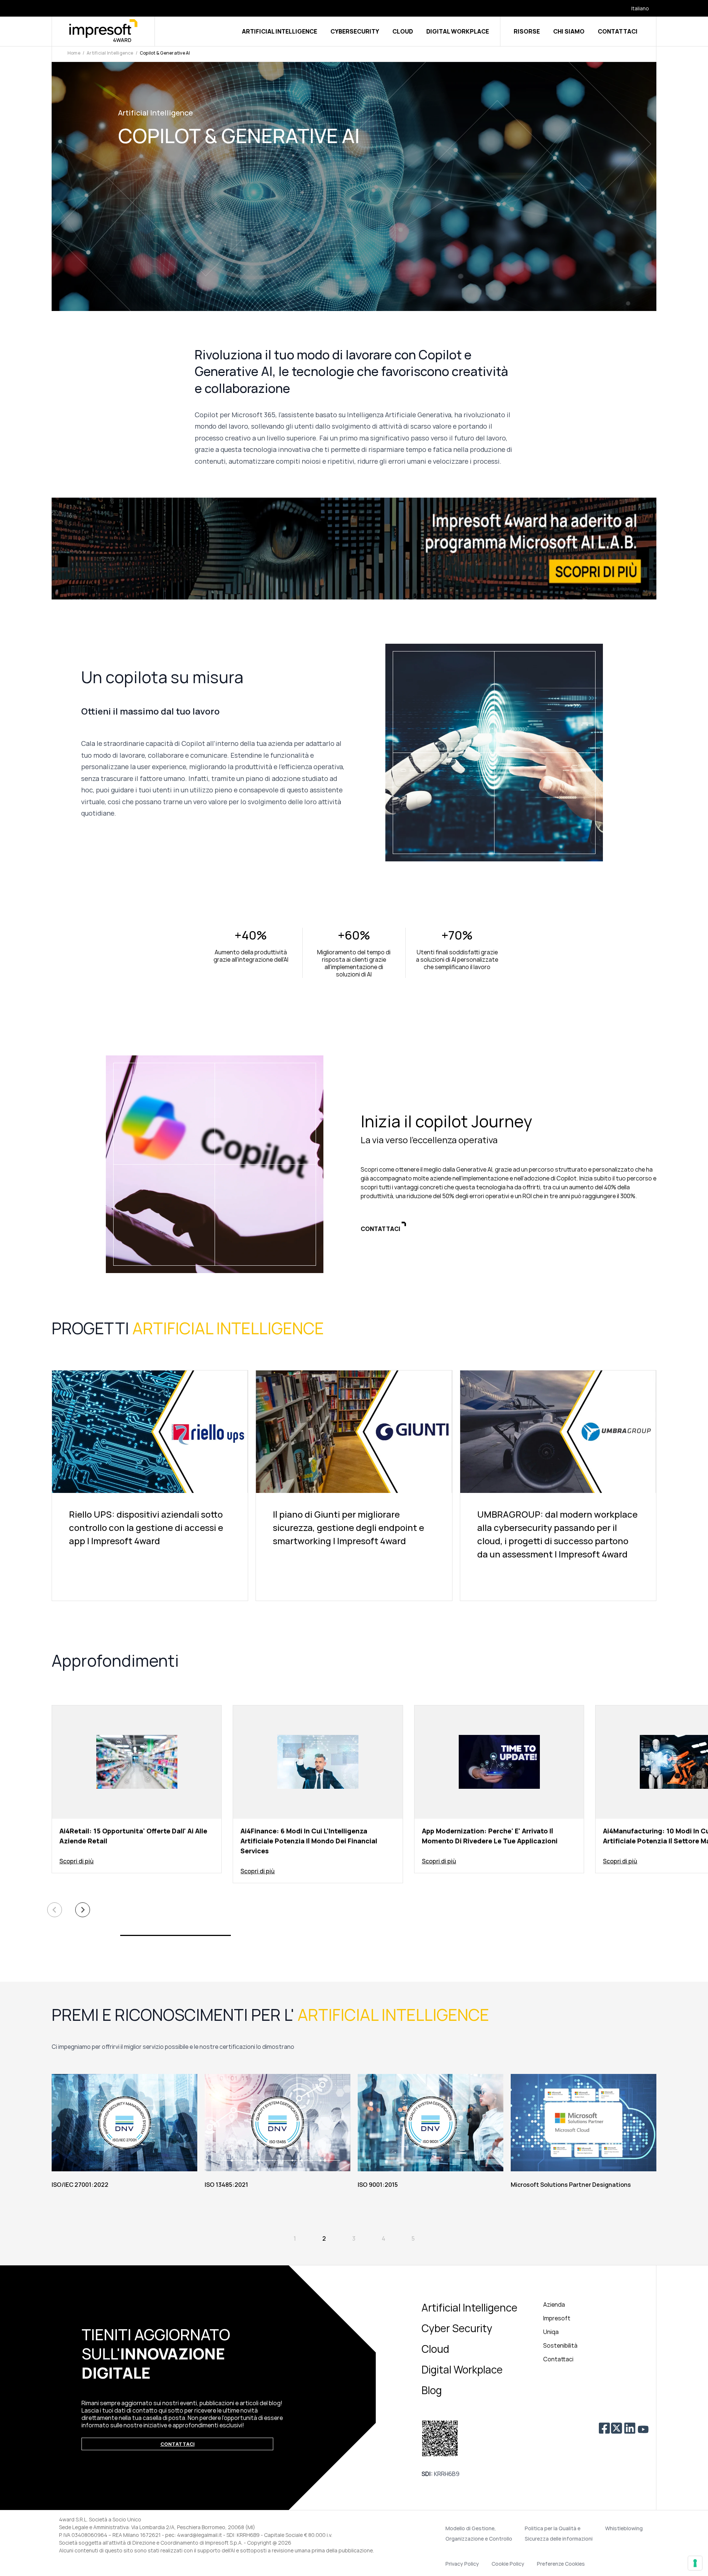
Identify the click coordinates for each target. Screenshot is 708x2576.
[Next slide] (83, 1910)
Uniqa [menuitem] (551, 2332)
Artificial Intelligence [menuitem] (469, 2307)
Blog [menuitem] (432, 2390)
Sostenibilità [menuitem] (560, 2345)
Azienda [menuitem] (554, 2304)
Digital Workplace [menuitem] (462, 2369)
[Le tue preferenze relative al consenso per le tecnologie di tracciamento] (695, 2563)
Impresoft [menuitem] (557, 2318)
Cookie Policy (508, 2564)
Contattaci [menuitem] (558, 2359)
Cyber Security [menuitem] (457, 2328)
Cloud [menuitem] (435, 2349)
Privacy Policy (462, 2564)
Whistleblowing (624, 2528)
